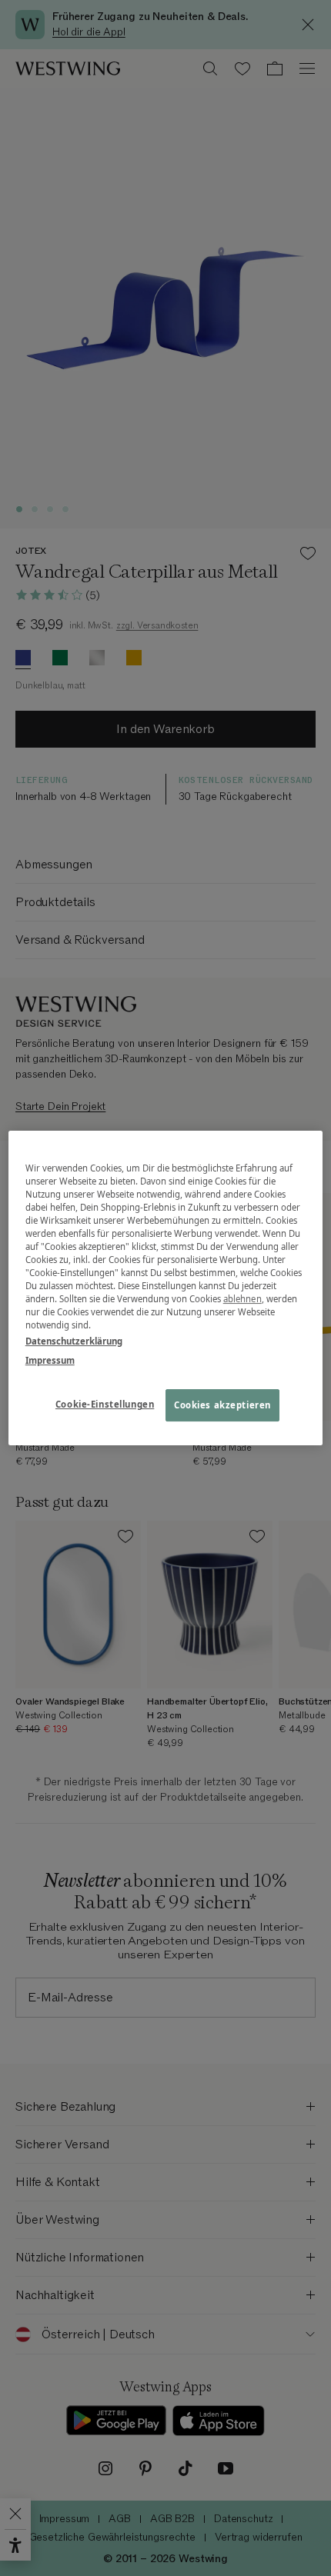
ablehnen (242, 1299)
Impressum (50, 1360)
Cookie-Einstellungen (105, 1405)
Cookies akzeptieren (222, 1406)
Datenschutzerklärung (74, 1341)
